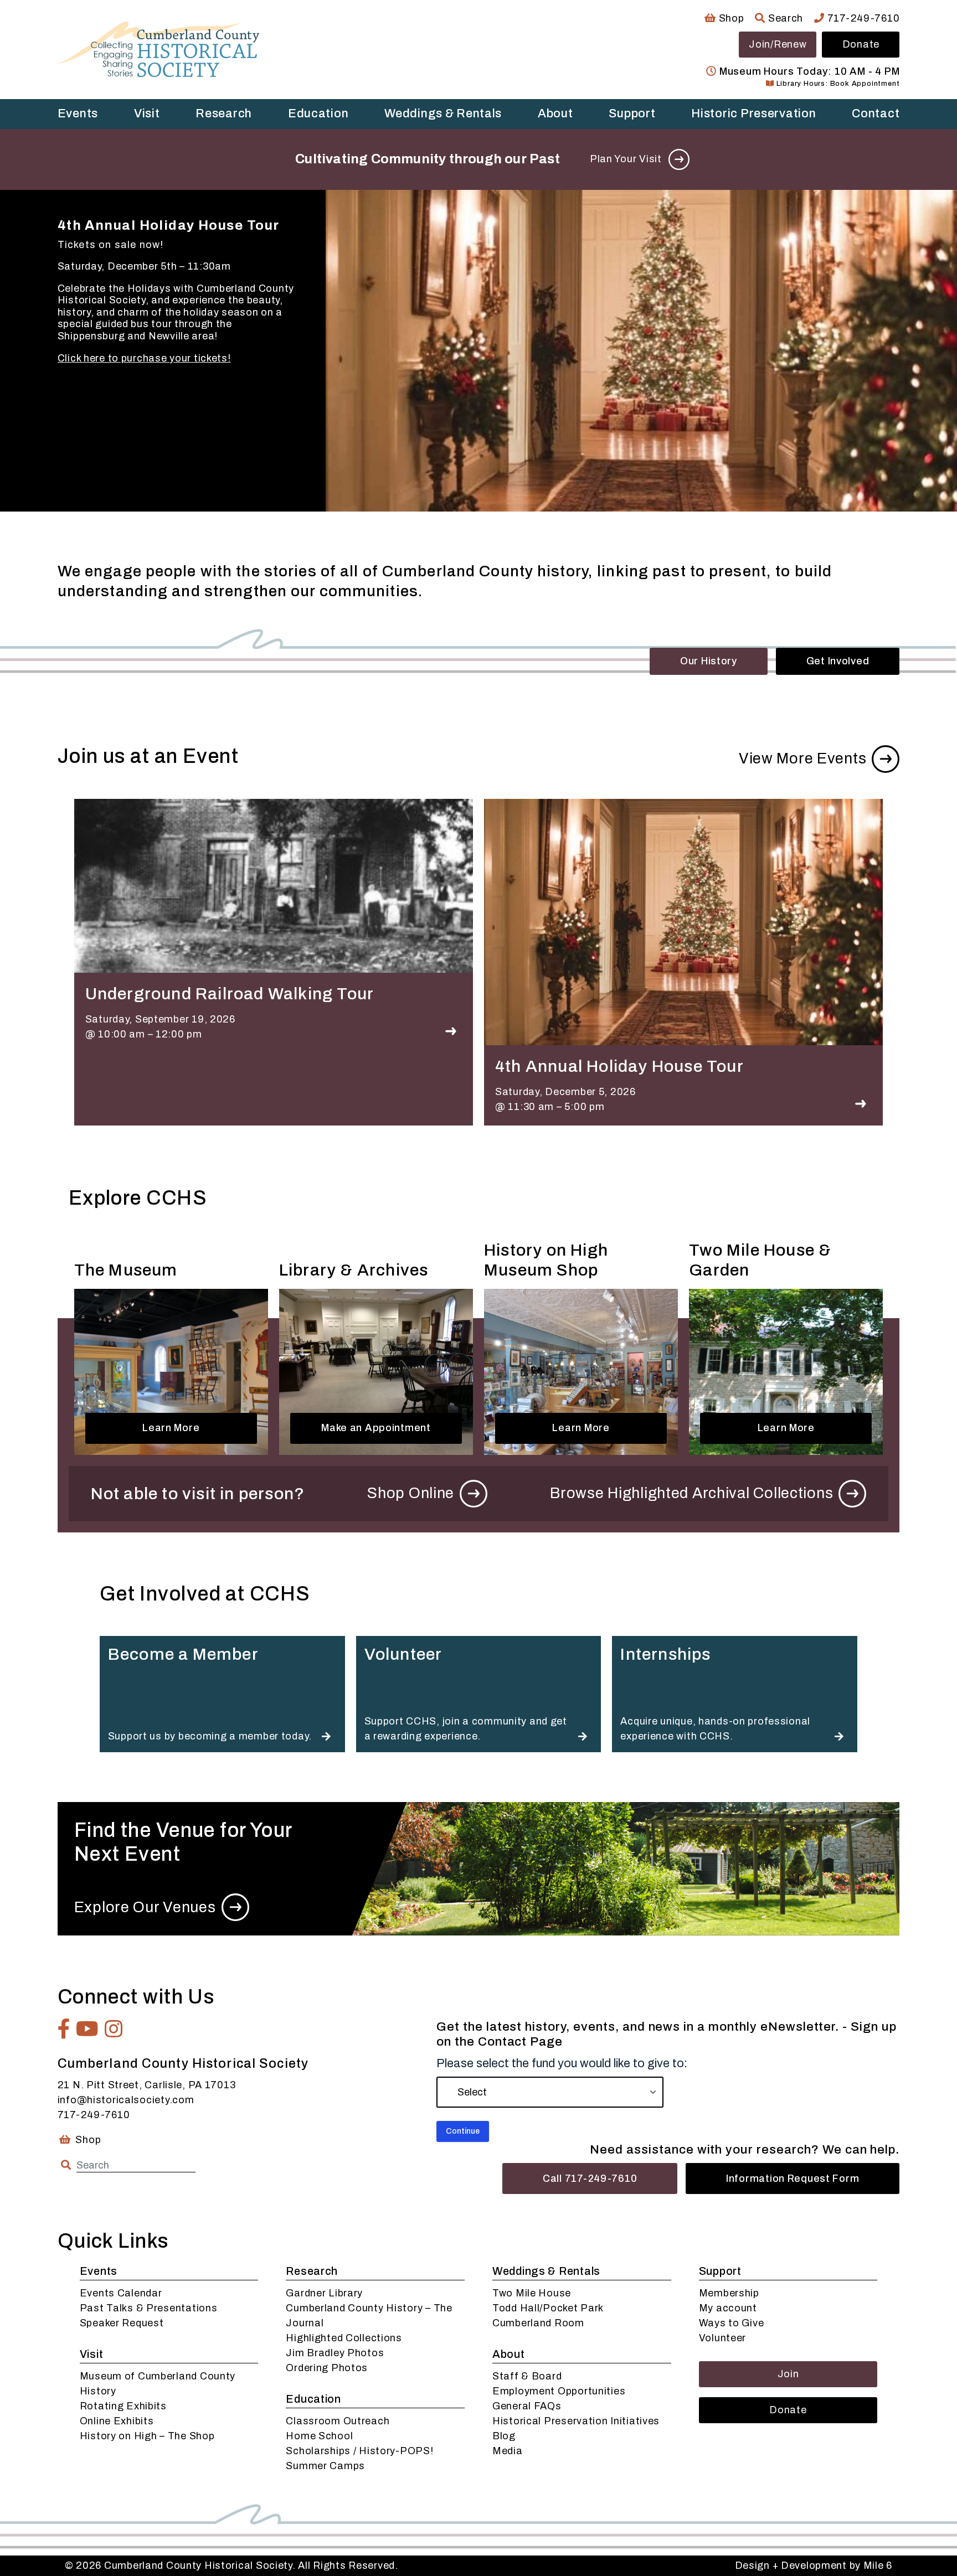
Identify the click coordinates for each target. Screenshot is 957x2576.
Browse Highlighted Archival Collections (691, 1493)
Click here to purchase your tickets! (144, 358)
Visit (147, 113)
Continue (463, 2131)
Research (224, 113)
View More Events (803, 758)
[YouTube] (88, 2029)
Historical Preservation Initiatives (576, 2421)
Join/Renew (778, 44)
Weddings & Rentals (443, 113)
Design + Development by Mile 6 (814, 2565)
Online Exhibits (117, 2421)
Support (632, 113)
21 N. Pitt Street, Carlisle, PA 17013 (147, 2085)
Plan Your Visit (626, 159)
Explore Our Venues (145, 1907)
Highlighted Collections (344, 2338)
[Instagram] (114, 2029)
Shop (730, 18)
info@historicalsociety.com (126, 2100)
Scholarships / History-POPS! (359, 2451)
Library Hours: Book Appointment (837, 84)
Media (508, 2451)
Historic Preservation (753, 113)
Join (788, 2374)
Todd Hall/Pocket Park (548, 2308)
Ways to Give (732, 2323)
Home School (319, 2436)
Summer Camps (325, 2466)
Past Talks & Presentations (149, 2308)
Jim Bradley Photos (335, 2353)
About (555, 113)
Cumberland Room (538, 2323)
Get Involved (838, 661)
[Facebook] (64, 2029)
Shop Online (411, 1493)
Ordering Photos (327, 2368)
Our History (709, 661)
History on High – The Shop (147, 2436)
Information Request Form (793, 2178)
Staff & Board (527, 2376)
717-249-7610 (862, 18)
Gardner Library (324, 2293)
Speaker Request (122, 2323)
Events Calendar (121, 2293)
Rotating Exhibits (123, 2406)
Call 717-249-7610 (590, 2178)
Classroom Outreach (338, 2421)
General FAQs (527, 2406)
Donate (861, 44)
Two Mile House (532, 2293)
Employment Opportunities (559, 2391)
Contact (876, 113)
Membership (729, 2293)
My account (728, 2308)
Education (318, 113)
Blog (504, 2436)
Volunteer (722, 2338)
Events (78, 113)
